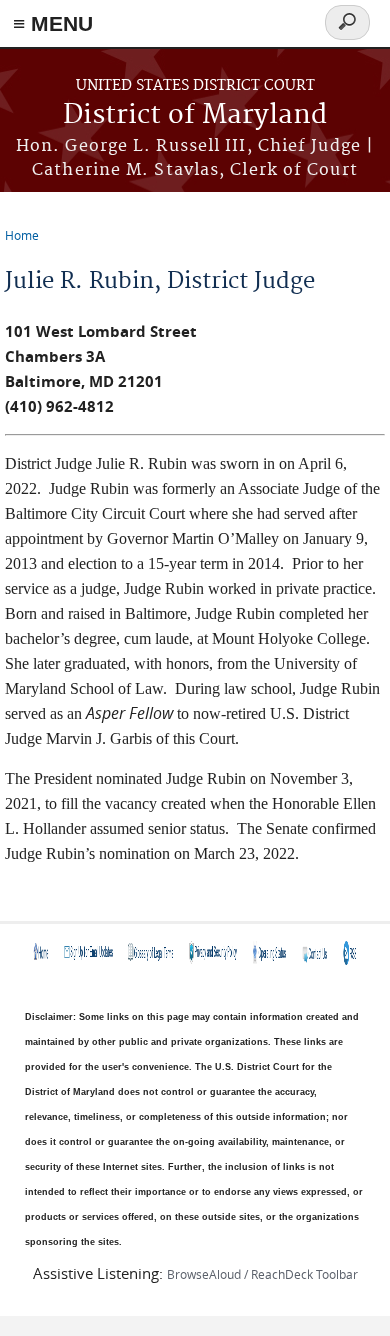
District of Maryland (195, 115)
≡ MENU (53, 23)
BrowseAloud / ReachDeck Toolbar (262, 1274)
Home (22, 235)
